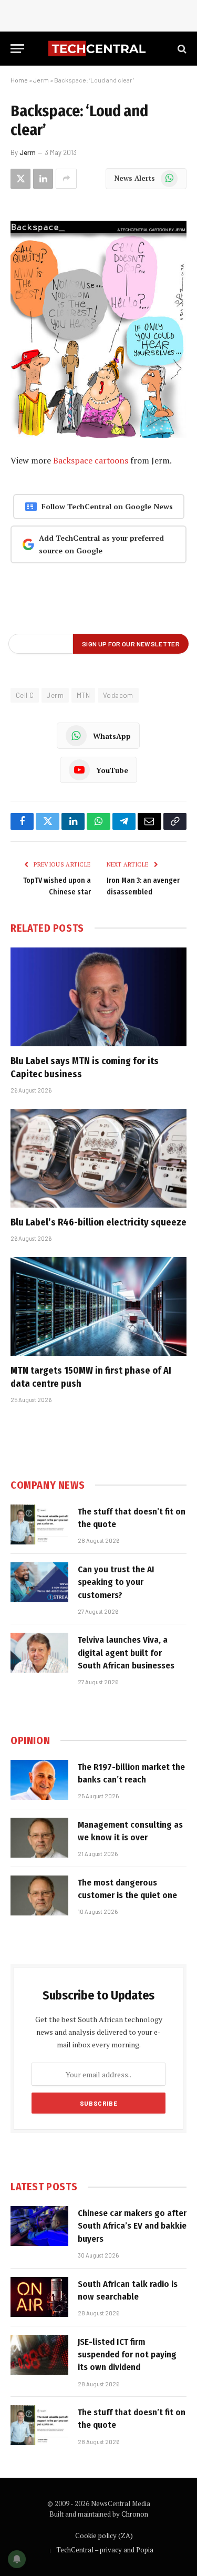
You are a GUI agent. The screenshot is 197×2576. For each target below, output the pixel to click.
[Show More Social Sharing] (66, 179)
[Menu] (17, 49)
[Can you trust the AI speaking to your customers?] (39, 1582)
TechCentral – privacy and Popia (105, 2550)
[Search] (181, 49)
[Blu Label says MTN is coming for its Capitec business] (98, 997)
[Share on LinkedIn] (43, 179)
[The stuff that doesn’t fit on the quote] (39, 1524)
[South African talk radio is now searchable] (39, 2297)
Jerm (41, 80)
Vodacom (118, 695)
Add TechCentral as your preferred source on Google (101, 544)
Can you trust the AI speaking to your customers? (116, 1582)
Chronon (135, 2514)
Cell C (25, 695)
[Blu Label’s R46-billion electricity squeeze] (98, 1158)
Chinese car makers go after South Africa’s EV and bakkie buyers (132, 2226)
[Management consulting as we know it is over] (39, 1838)
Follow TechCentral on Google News (107, 506)
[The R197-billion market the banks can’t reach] (39, 1780)
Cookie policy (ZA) (104, 2536)
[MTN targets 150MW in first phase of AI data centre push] (98, 1306)
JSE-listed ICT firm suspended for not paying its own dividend (127, 2355)
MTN (83, 695)
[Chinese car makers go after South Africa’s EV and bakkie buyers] (39, 2226)
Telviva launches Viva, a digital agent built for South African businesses (126, 1653)
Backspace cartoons (91, 460)
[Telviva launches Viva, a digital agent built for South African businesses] (39, 1653)
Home (19, 80)
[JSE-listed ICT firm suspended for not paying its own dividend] (39, 2355)
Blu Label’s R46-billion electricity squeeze (98, 1222)
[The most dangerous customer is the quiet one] (39, 1895)
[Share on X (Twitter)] (20, 179)
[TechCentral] (98, 49)
